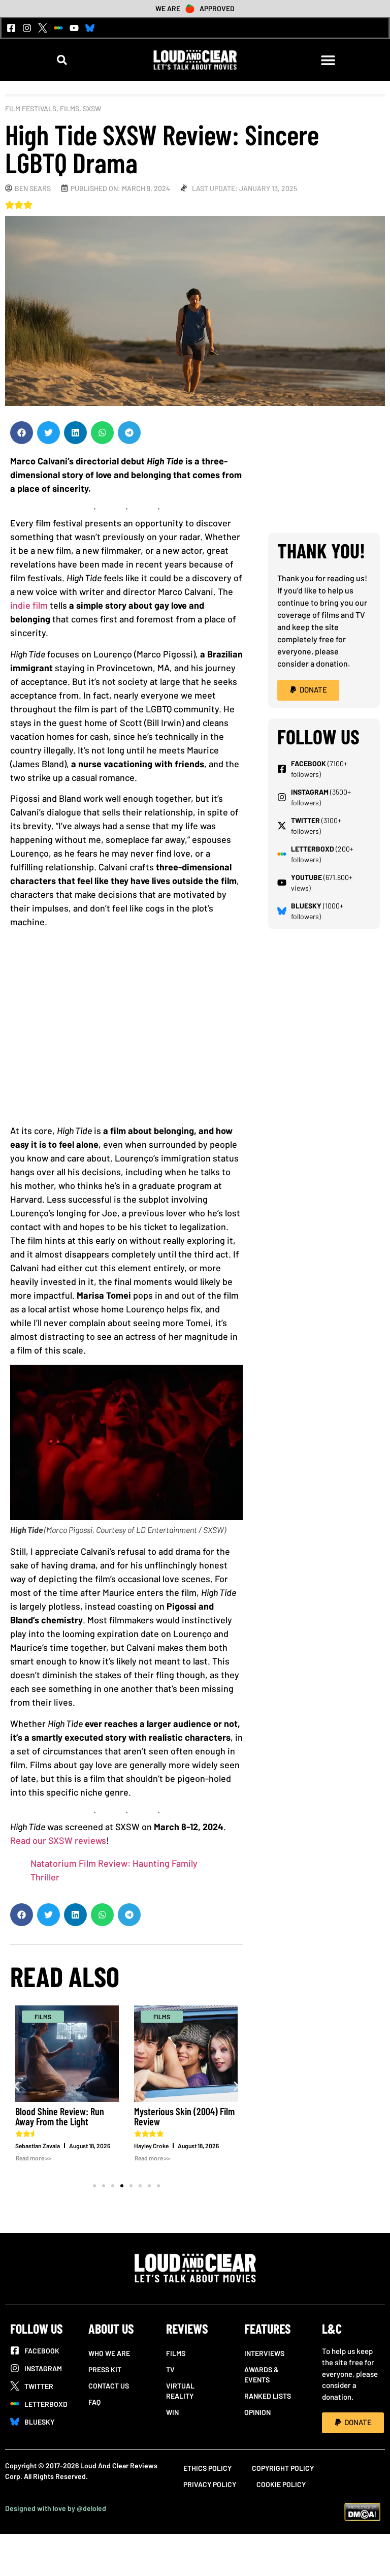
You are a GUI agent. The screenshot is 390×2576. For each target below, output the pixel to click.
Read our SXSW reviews (58, 1840)
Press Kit (105, 2369)
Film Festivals (31, 108)
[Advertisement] (126, 1030)
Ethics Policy (207, 2468)
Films (70, 108)
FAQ (94, 2402)
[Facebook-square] (11, 28)
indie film (29, 605)
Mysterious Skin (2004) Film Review (184, 2116)
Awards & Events (262, 2375)
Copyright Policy (283, 2468)
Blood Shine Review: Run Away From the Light (60, 2116)
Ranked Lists (268, 2396)
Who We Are (109, 2353)
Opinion (257, 2412)
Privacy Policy (210, 2484)
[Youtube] (74, 28)
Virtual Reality (180, 2391)
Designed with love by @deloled (56, 2508)
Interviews (264, 2353)
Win (172, 2412)
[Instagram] (27, 28)
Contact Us (109, 2386)
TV (170, 2369)
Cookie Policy (281, 2484)
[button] (62, 60)
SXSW (92, 108)
